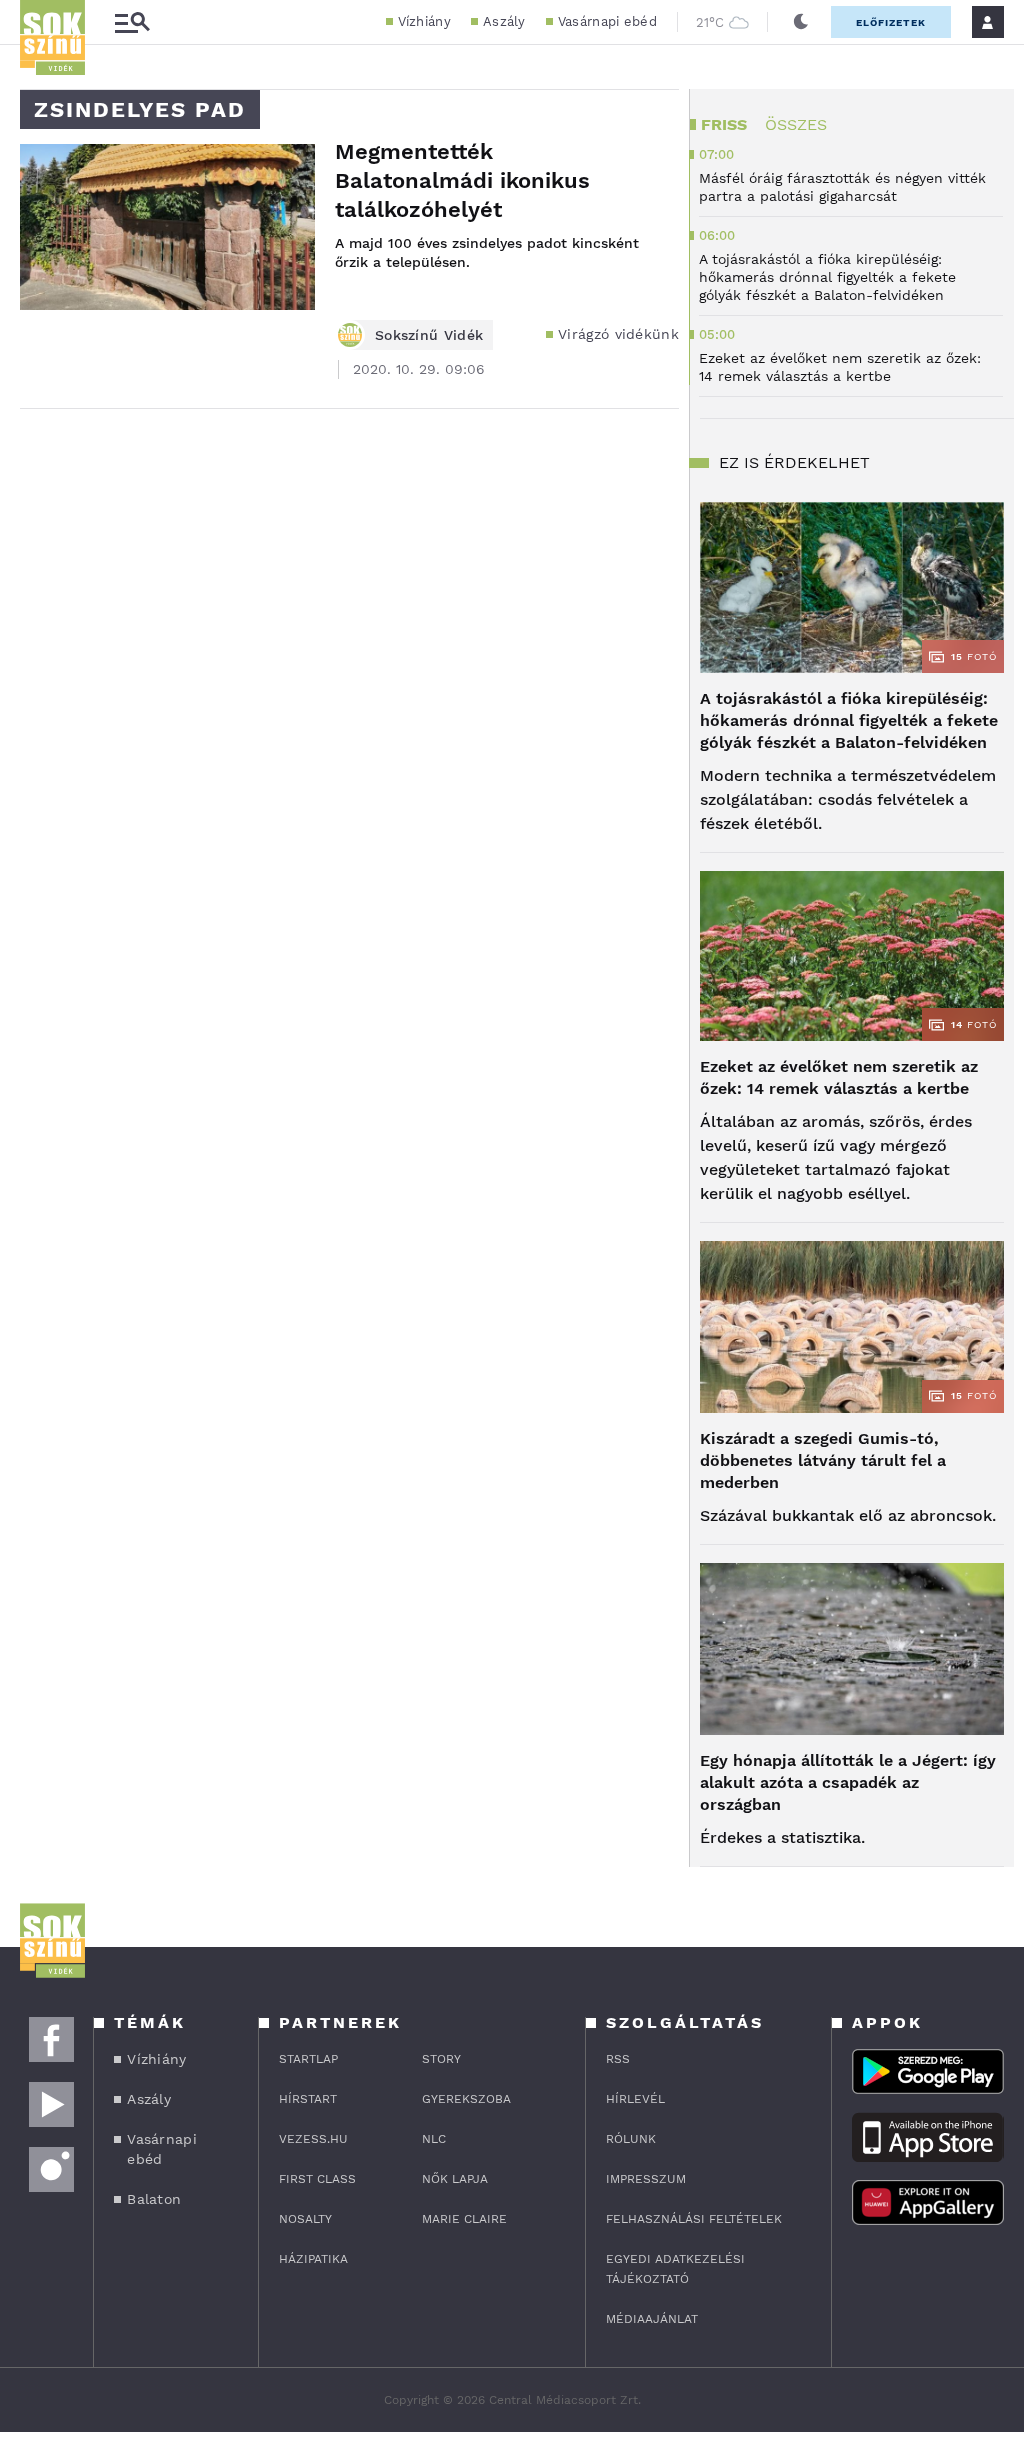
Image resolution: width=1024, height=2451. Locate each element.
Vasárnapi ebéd (607, 21)
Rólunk (631, 2139)
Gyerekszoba (466, 2099)
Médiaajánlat (652, 2319)
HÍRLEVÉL (635, 2099)
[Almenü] (132, 22)
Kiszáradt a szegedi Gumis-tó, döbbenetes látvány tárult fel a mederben (823, 1460)
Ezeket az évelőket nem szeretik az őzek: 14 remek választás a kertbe (839, 1077)
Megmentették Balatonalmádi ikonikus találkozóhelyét (462, 180)
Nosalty (305, 2219)
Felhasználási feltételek (694, 2219)
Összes (796, 124)
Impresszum (646, 2179)
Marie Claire (464, 2219)
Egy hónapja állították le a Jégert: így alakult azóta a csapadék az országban (848, 1782)
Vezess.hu (313, 2139)
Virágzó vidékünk (618, 334)
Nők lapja (455, 2179)
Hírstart (308, 2099)
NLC (434, 2139)
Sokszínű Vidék (429, 335)
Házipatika (313, 2259)
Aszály (504, 21)
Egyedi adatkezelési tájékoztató (675, 2269)
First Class (317, 2179)
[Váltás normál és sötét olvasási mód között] (801, 22)
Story (441, 2059)
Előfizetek (891, 22)
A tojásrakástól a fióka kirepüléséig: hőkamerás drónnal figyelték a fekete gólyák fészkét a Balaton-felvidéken (849, 720)
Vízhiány (424, 21)
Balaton (154, 2199)
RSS (618, 2059)
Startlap (308, 2059)
